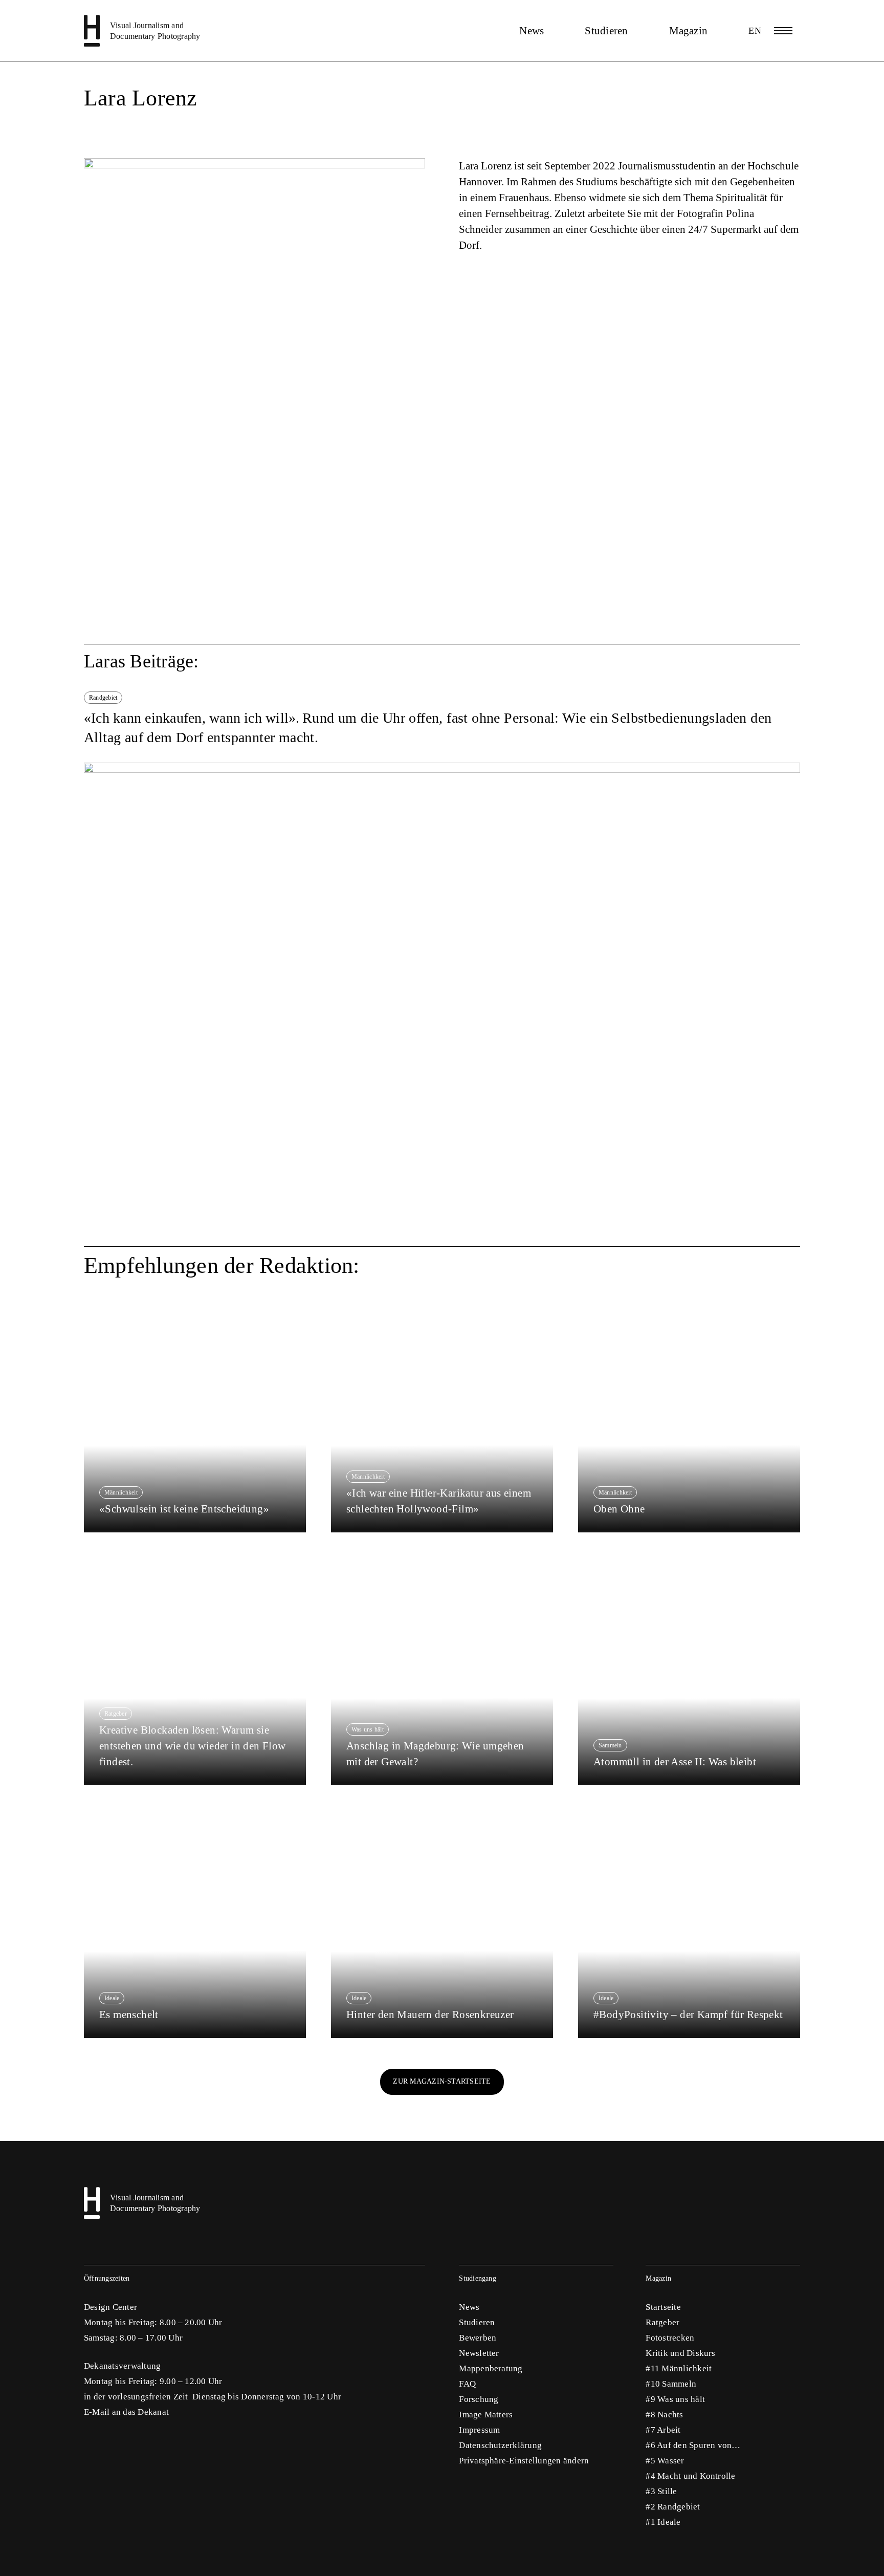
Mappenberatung (491, 2368)
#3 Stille (661, 2491)
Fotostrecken (670, 2338)
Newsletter (479, 2353)
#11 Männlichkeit (679, 2368)
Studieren (606, 31)
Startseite (663, 2307)
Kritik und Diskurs (680, 2353)
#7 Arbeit (663, 2430)
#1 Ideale (663, 2522)
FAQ (467, 2384)
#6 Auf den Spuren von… (693, 2445)
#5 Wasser (665, 2461)
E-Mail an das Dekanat (126, 2412)
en (755, 31)
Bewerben (478, 2338)
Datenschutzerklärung (500, 2445)
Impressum (479, 2430)
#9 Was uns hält (675, 2399)
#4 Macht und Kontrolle (690, 2476)
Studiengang (478, 2278)
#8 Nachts (664, 2415)
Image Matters (486, 2415)
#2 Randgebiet (673, 2507)
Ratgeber (662, 2322)
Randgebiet (103, 698)
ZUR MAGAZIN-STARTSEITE (442, 2081)
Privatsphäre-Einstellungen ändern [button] (524, 2461)
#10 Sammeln (671, 2384)
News (532, 31)
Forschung (479, 2399)
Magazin (689, 31)
